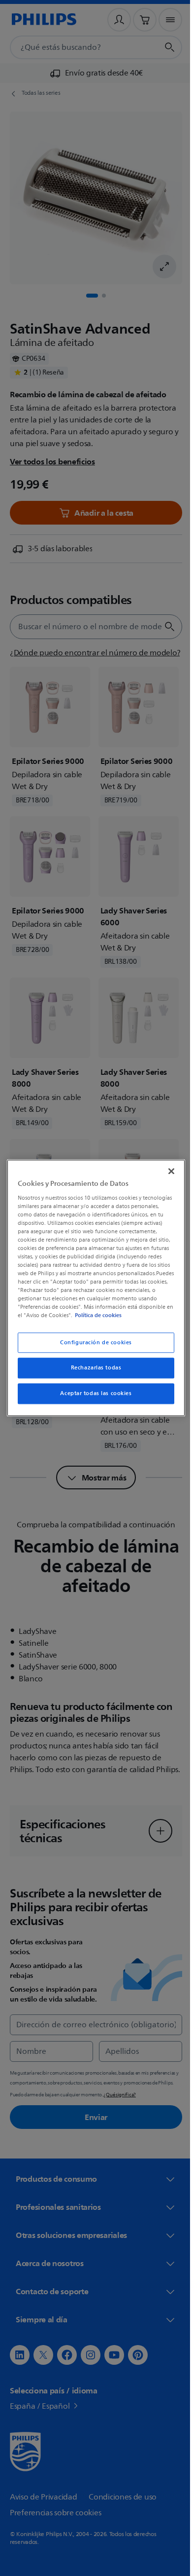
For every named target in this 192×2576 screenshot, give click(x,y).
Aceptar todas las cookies (92, 1398)
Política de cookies (65, 1320)
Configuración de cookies (93, 1346)
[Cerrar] (166, 1167)
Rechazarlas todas (92, 1372)
